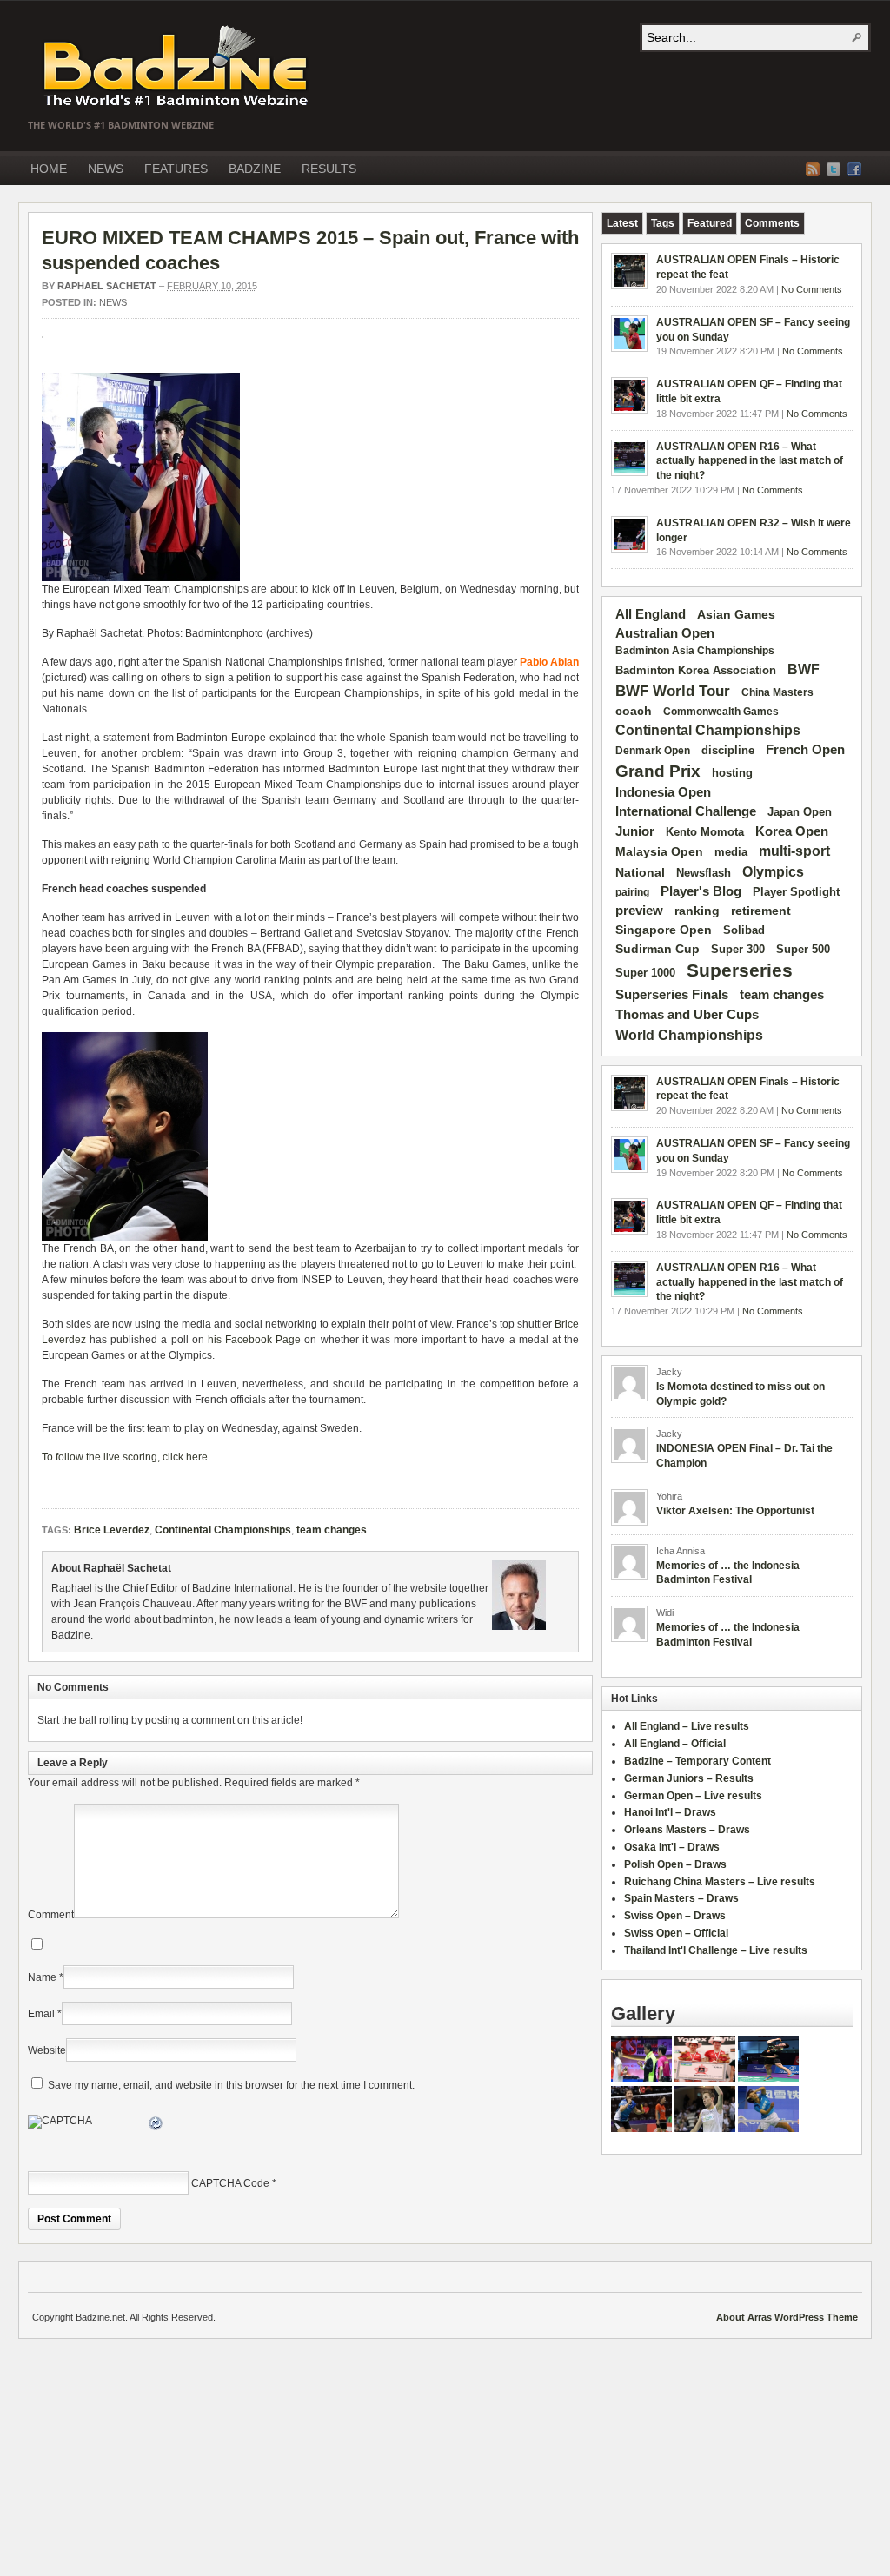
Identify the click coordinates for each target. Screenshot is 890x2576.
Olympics (773, 872)
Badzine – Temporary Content (697, 1761)
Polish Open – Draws (675, 1864)
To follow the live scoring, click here (125, 1457)
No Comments (812, 289)
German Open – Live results (693, 1796)
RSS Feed (813, 169)
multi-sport (794, 851)
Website (47, 2050)
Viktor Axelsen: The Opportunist (735, 1511)
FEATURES (176, 169)
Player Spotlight (796, 892)
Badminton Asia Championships (695, 651)
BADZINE (255, 169)
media (731, 852)
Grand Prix (658, 771)
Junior (635, 831)
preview (639, 911)
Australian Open (665, 633)
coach (634, 711)
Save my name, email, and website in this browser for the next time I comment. (231, 2085)
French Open (805, 750)
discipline (728, 750)
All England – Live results (687, 1726)
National (640, 872)
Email (41, 2014)
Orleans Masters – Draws (687, 1830)
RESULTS (329, 169)
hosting (732, 773)
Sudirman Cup (658, 949)
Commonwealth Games (721, 712)
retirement (761, 911)
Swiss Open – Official (676, 1933)
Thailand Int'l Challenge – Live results (716, 1950)
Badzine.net (177, 67)
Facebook (854, 169)
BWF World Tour (673, 691)
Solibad (744, 930)
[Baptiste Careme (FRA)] (125, 1237)
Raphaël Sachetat (107, 286)
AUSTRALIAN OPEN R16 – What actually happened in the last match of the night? (750, 461)
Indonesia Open (663, 792)
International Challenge (686, 811)
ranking (697, 911)
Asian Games (736, 614)
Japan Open (800, 812)
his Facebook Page (254, 1340)
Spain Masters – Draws (681, 1898)
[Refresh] (156, 2126)
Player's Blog (701, 891)
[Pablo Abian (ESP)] (141, 578)
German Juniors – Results (689, 1778)
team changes (332, 1530)
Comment (51, 1915)
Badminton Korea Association (696, 670)
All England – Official (675, 1744)
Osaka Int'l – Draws (672, 1847)
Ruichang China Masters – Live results (720, 1882)
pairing (632, 892)
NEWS (106, 169)
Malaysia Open (659, 852)
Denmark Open (653, 751)
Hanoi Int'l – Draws (670, 1812)
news (113, 302)
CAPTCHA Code (230, 2183)
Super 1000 (645, 973)
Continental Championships (223, 1530)
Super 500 (803, 949)
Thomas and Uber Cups (687, 1014)
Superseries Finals (672, 994)
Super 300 (738, 950)
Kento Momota (705, 832)
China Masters (777, 692)
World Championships (689, 1035)
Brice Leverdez (112, 1530)
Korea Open (792, 831)
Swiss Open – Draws (675, 1916)
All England (651, 614)
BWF (804, 669)
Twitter (834, 169)
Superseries (740, 970)
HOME (49, 169)
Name (42, 1977)
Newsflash (704, 873)
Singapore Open (664, 930)
